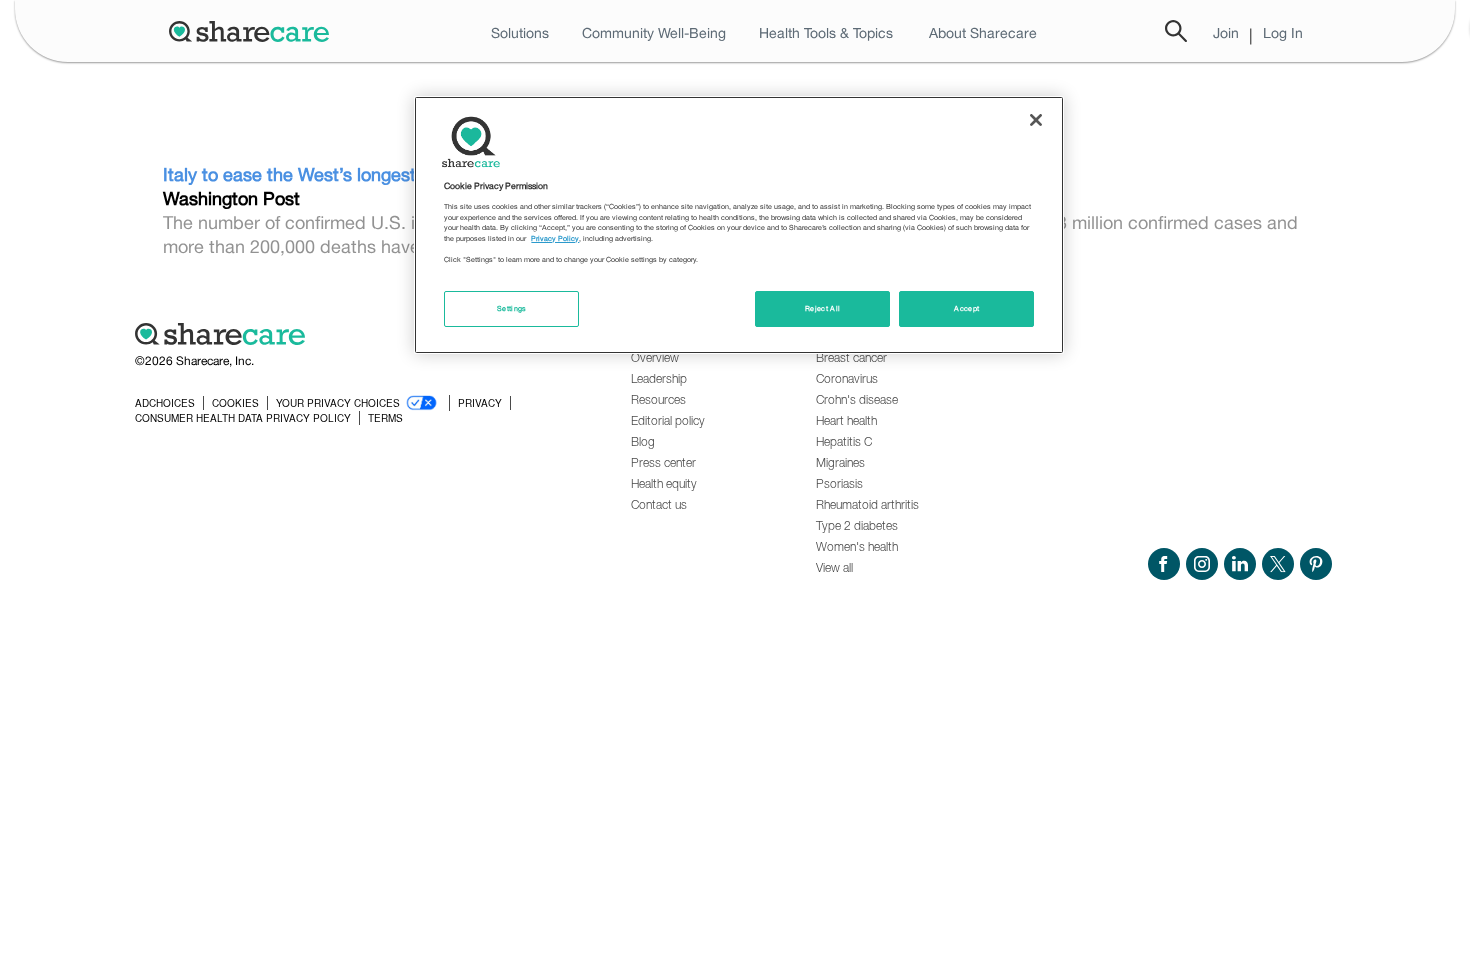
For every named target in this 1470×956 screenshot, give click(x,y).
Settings (512, 308)
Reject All (823, 308)
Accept (966, 308)
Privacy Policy (555, 238)
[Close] (1036, 120)
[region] (739, 225)
